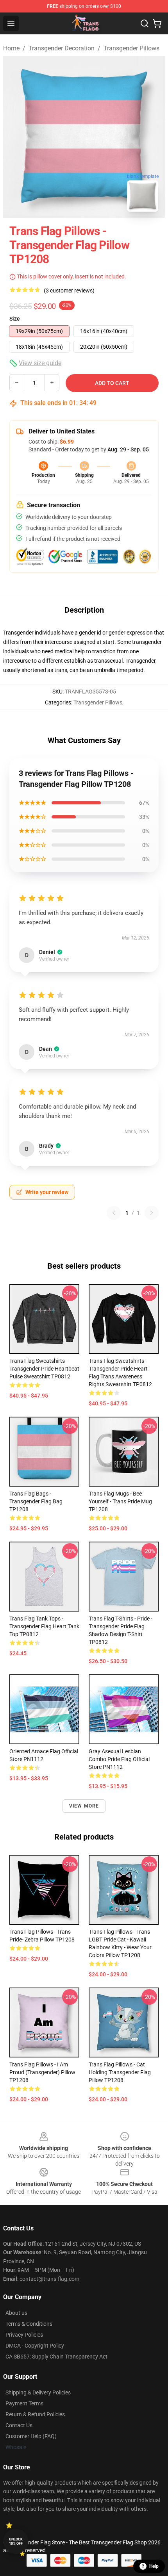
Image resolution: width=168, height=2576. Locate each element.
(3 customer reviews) (69, 291)
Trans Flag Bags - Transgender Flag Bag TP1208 (36, 1501)
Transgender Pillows (131, 48)
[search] (145, 23)
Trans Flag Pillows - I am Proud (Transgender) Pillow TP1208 (42, 2072)
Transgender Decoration (62, 48)
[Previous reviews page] (114, 1213)
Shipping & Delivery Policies (38, 2392)
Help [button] (154, 2566)
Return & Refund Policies (35, 2414)
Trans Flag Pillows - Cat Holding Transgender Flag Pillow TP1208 (120, 2072)
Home (11, 48)
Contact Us (19, 2425)
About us (16, 2313)
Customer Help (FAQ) (31, 2436)
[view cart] (157, 23)
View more (84, 1806)
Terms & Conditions (29, 2324)
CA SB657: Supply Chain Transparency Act (56, 2357)
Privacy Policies (24, 2335)
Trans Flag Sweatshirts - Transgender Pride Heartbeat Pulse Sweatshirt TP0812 (44, 1369)
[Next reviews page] (152, 1213)
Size (15, 319)
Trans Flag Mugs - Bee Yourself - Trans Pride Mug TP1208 (120, 1501)
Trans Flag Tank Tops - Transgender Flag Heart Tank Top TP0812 (44, 1626)
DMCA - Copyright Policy (35, 2346)
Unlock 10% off (16, 2541)
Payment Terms (24, 2403)
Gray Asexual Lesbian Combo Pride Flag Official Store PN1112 (119, 1759)
